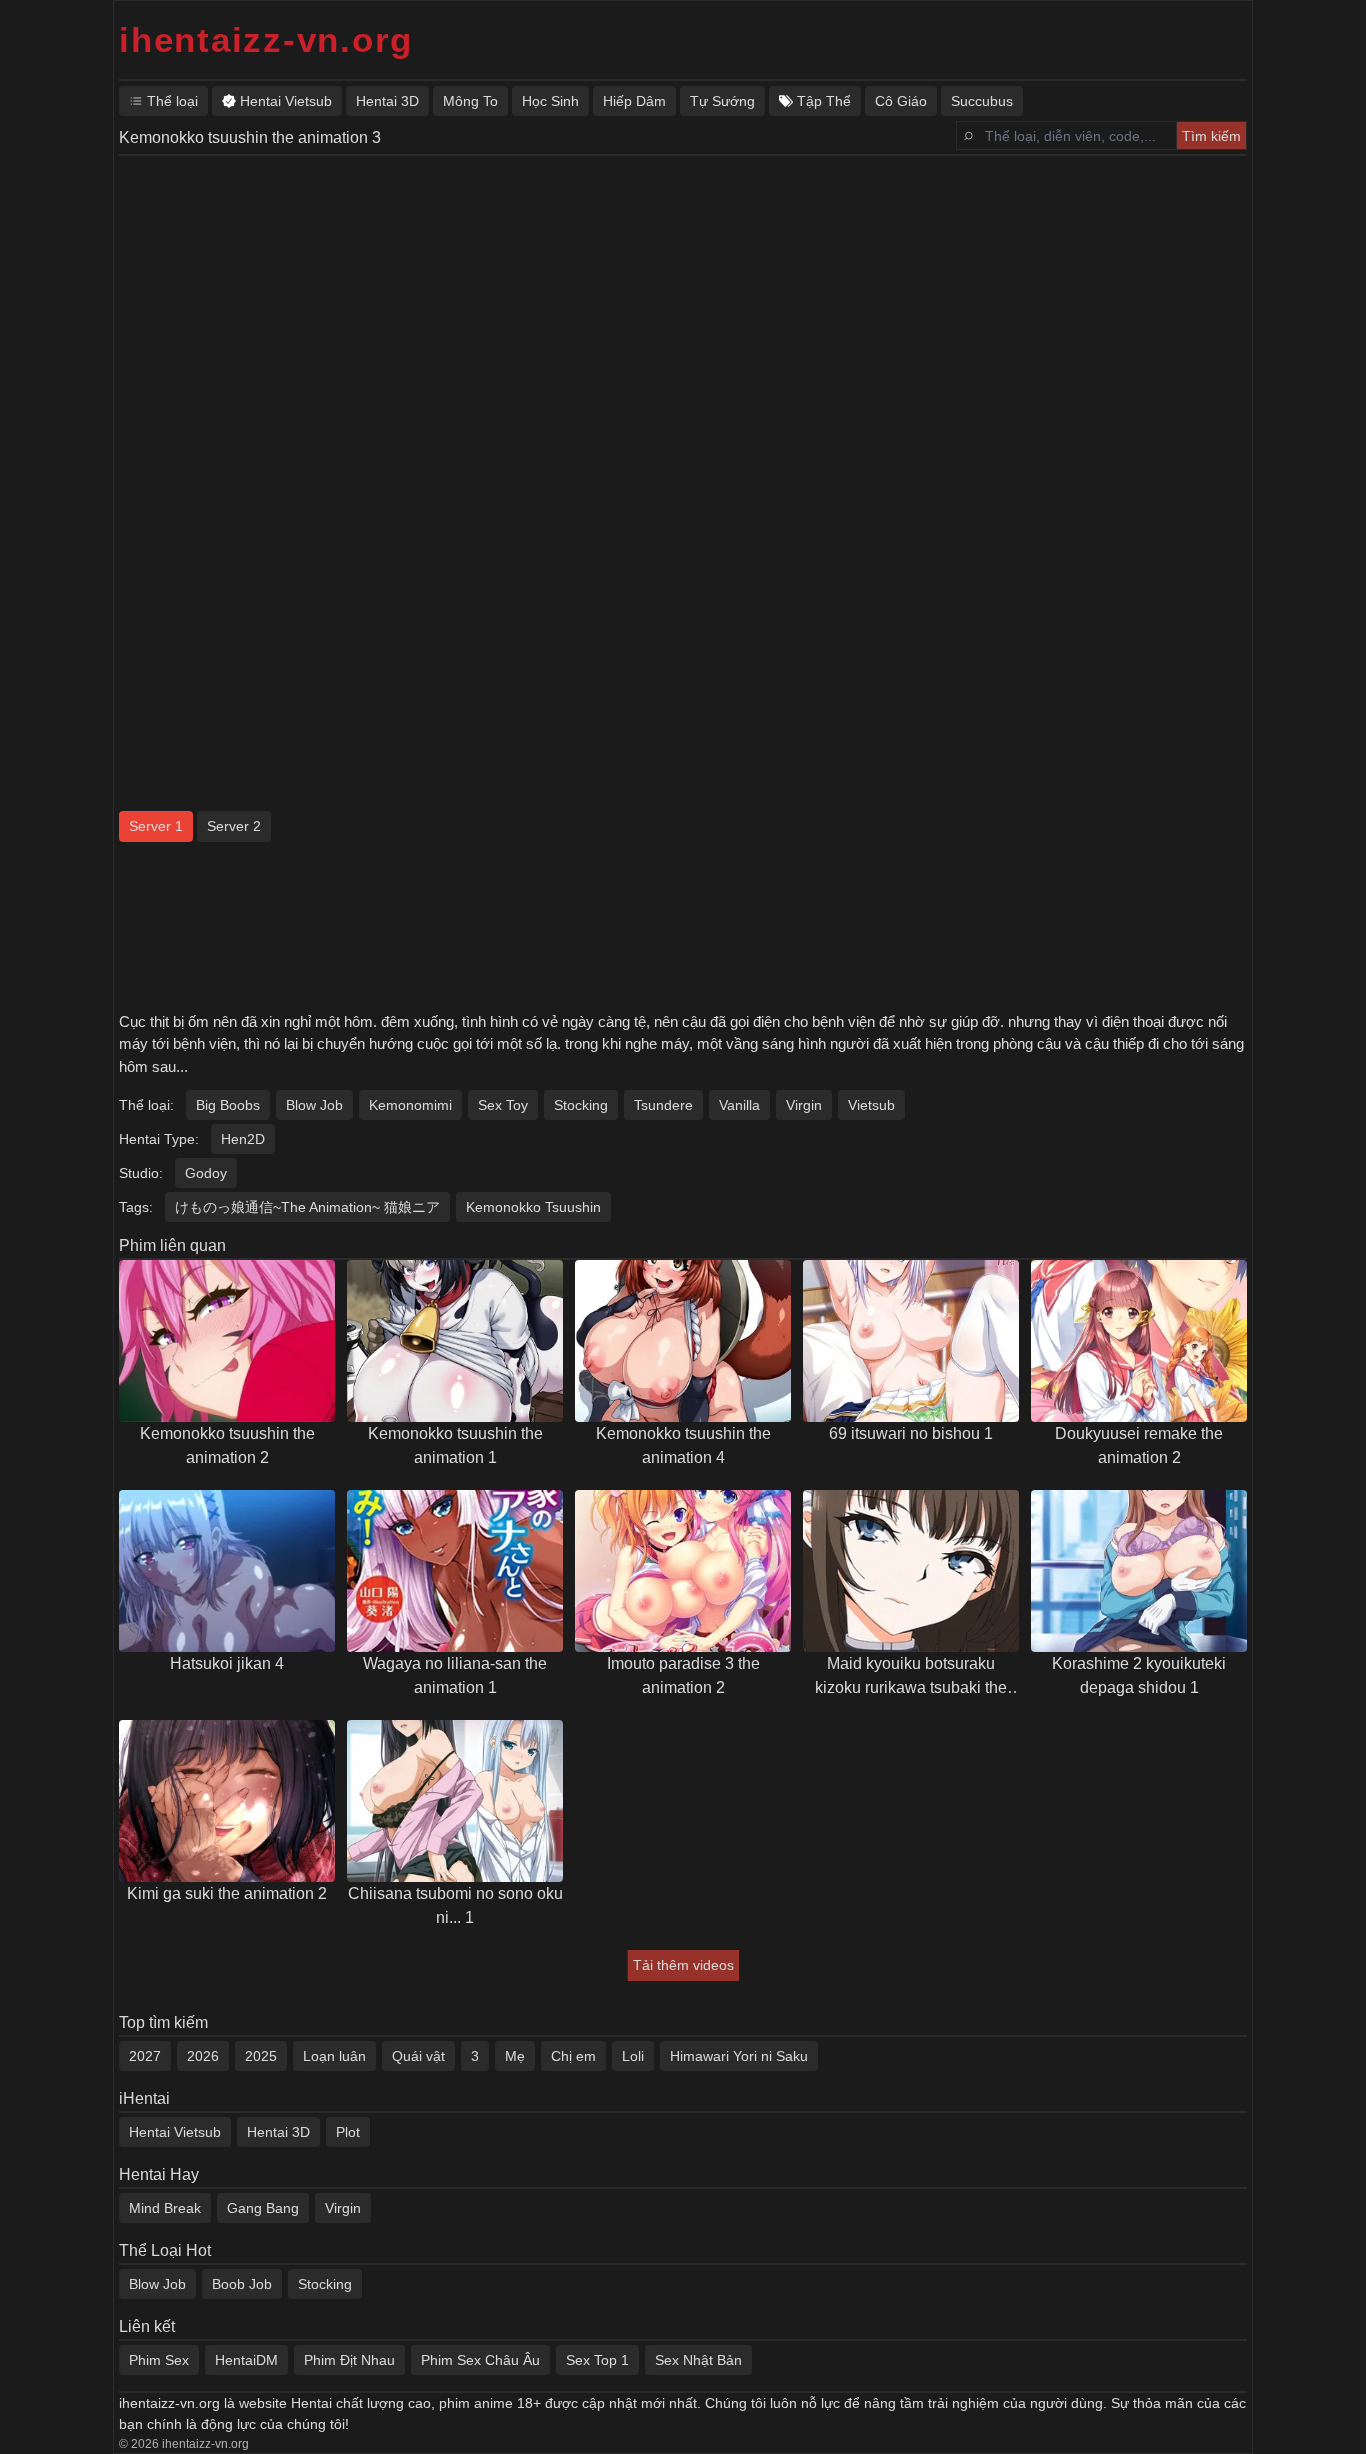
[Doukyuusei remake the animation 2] (1139, 1341)
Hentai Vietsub (175, 2132)
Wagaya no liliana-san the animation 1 (455, 1675)
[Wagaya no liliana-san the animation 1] (455, 1571)
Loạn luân (334, 2056)
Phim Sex (159, 2360)
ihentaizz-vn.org (266, 39)
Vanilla (739, 1105)
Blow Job (314, 1105)
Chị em (573, 2056)
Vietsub (871, 1105)
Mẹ (515, 2056)
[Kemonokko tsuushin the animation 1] (455, 1341)
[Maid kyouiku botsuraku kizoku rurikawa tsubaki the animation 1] (911, 1571)
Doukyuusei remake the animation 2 (1139, 1445)
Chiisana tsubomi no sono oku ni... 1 (455, 1905)
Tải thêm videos (683, 1965)
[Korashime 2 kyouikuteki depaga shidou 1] (1139, 1571)
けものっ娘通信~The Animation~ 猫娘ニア (307, 1207)
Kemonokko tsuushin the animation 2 (227, 1445)
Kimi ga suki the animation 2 (227, 1893)
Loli (633, 2056)
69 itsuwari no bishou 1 (911, 1433)
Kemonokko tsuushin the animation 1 (455, 1445)
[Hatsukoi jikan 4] (227, 1571)
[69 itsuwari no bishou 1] (911, 1341)
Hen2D (243, 1139)
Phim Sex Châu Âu (480, 2360)
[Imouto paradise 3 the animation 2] (683, 1571)
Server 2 (234, 826)
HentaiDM (246, 2360)
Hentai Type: (159, 1139)
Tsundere (663, 1105)
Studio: (141, 1173)
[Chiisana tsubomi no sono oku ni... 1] (455, 1801)
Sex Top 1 (597, 2360)
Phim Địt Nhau (349, 2360)
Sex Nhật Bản (698, 2360)
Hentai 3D (278, 2132)
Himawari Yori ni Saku (739, 2056)
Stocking (581, 1105)
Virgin (804, 1105)
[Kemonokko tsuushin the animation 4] (683, 1341)
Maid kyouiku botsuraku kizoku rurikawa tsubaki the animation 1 (911, 1677)
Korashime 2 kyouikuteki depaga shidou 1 (1139, 1675)
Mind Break (165, 2208)
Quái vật (418, 2056)
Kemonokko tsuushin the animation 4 (683, 1445)
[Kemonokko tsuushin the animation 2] (227, 1341)
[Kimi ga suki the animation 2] (227, 1801)
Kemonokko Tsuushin (533, 1207)
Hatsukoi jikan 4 (227, 1663)
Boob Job (242, 2284)
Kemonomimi (410, 1105)
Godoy (206, 1173)
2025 (261, 2056)
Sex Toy (503, 1105)
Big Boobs (228, 1105)
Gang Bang (263, 2208)
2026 (203, 2056)
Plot (348, 2132)
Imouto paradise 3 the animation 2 (683, 1675)
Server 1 (156, 826)
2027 (145, 2056)
